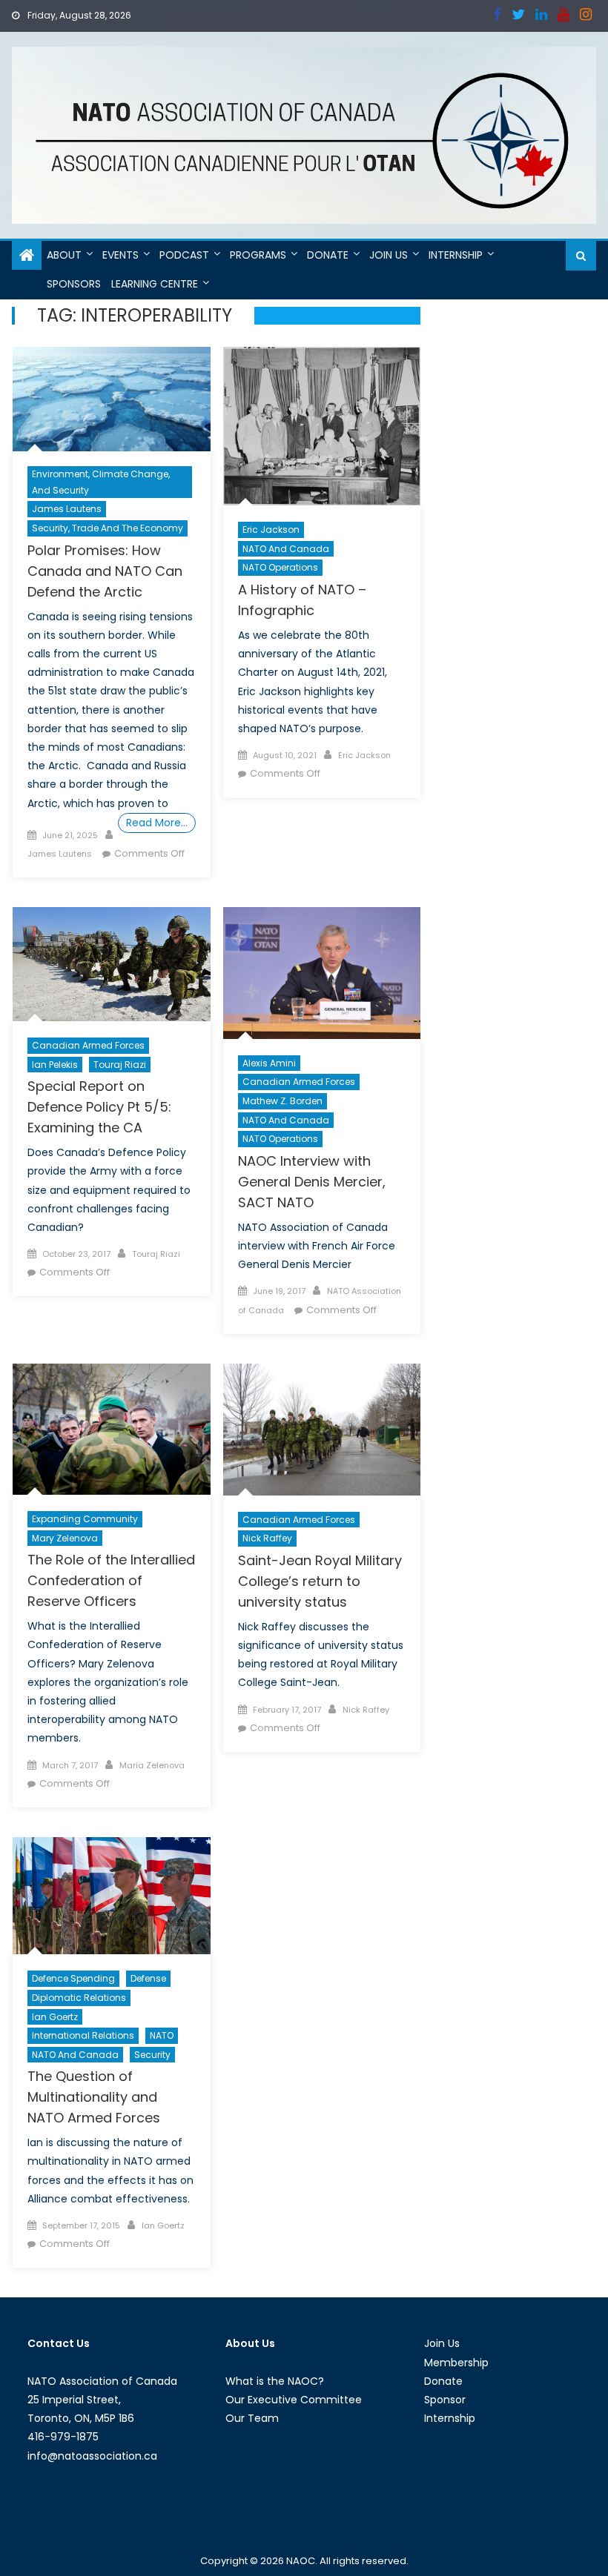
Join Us (389, 255)
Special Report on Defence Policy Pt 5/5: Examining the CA (99, 1107)
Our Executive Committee (294, 2400)
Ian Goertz (55, 2017)
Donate (328, 255)
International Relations (83, 2035)
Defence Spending (73, 1978)
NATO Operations (280, 567)
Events (120, 255)
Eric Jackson (271, 530)
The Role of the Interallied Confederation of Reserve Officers (111, 1580)
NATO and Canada (286, 549)
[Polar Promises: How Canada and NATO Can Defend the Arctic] (112, 399)
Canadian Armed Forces (88, 1045)
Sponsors (74, 284)
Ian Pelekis (55, 1065)
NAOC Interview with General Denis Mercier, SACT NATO (312, 1182)
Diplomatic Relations (79, 1998)
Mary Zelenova (65, 1538)
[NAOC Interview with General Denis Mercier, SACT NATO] (322, 973)
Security (152, 2055)
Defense (148, 1978)
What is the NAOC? (275, 2381)
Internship (456, 255)
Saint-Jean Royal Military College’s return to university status (320, 1581)
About (64, 255)
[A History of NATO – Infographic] (322, 426)
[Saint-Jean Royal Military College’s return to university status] (322, 1430)
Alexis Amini (269, 1063)
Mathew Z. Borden (282, 1101)
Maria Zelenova (152, 1765)
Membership (456, 2363)
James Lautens (67, 509)
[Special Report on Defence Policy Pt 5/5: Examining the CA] (112, 964)
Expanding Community (85, 1519)
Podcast (184, 255)
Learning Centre (155, 284)
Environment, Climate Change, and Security (101, 482)
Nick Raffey (267, 1538)
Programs (258, 255)
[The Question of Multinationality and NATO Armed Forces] (112, 1896)
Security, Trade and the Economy (108, 528)
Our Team (252, 2418)
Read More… (157, 823)
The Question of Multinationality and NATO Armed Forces (94, 2097)
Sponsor (445, 2400)
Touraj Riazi (120, 1065)
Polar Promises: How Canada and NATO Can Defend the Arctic (105, 571)
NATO (162, 2035)
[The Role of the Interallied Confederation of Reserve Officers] (112, 1429)
